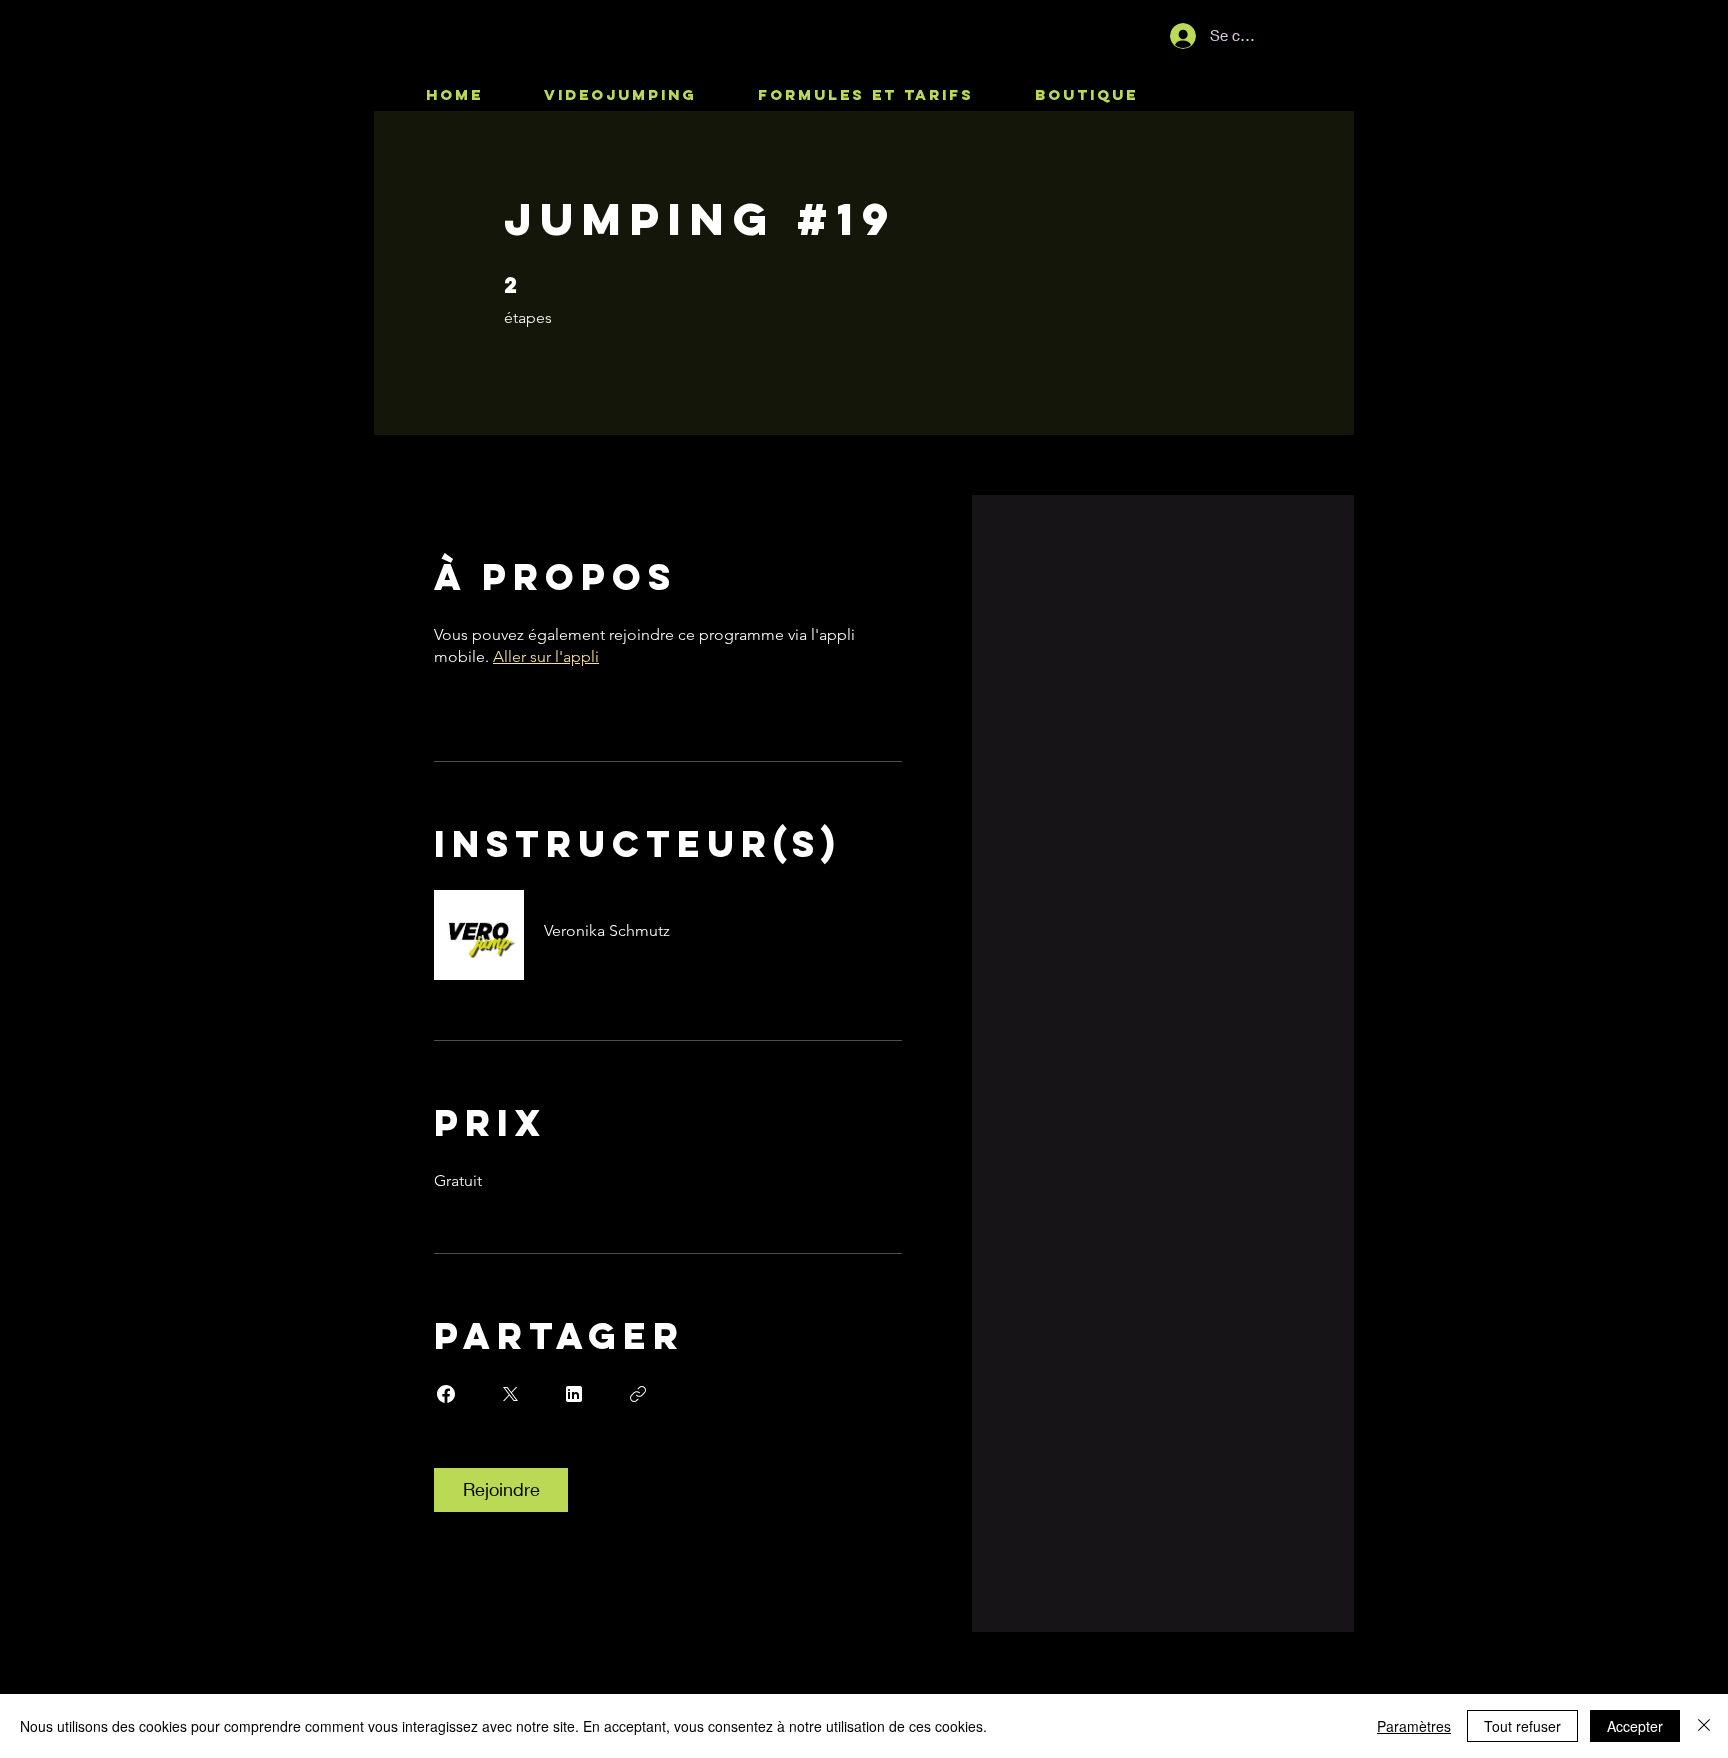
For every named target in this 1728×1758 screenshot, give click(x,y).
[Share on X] (510, 1394)
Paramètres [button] (1414, 1726)
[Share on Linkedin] (574, 1394)
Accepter (1635, 1726)
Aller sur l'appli (546, 656)
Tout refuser (1522, 1726)
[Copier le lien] (638, 1394)
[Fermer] (1704, 1726)
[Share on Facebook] (446, 1394)
